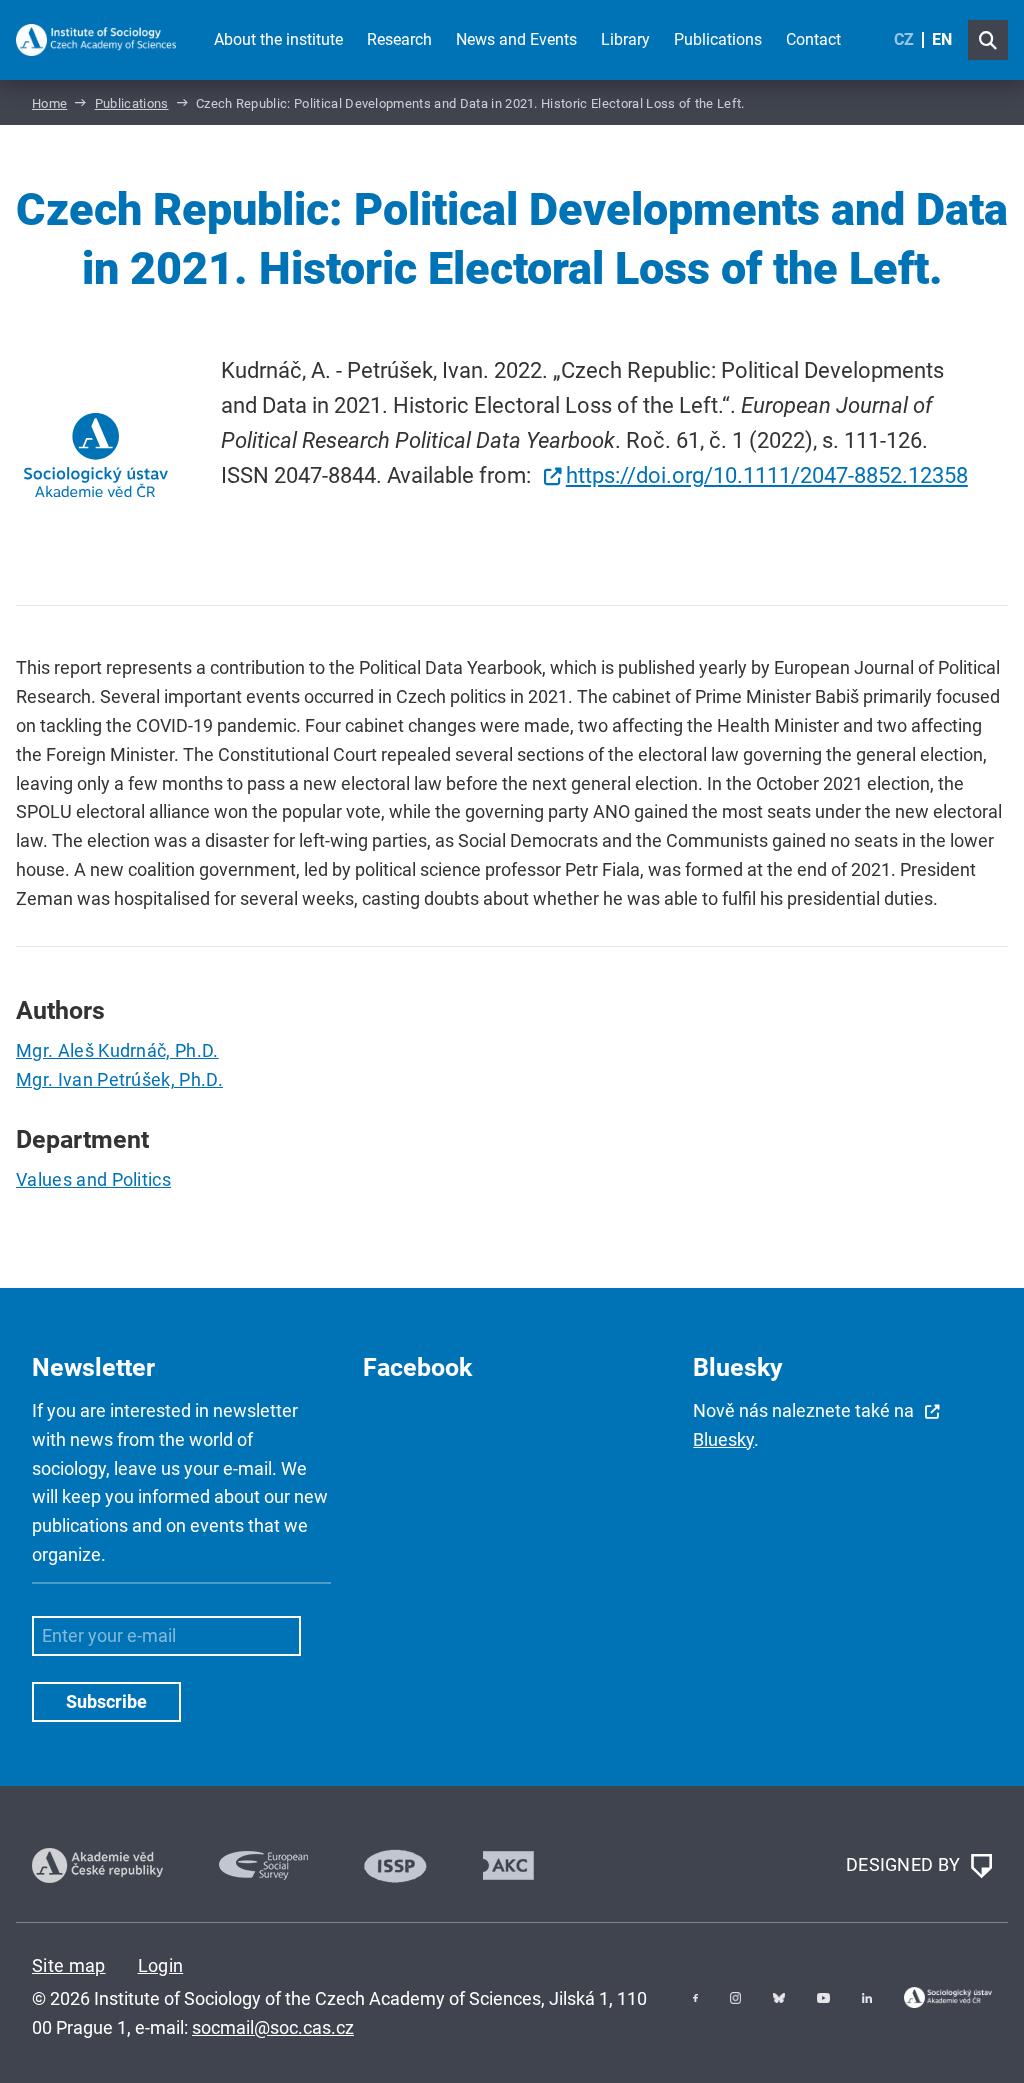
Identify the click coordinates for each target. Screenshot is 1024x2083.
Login (161, 1965)
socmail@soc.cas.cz (273, 2027)
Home (49, 103)
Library (625, 39)
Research (399, 39)
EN (942, 39)
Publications (718, 39)
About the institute (278, 39)
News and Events (516, 39)
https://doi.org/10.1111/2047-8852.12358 (767, 475)
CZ (904, 39)
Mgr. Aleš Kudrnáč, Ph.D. (117, 1050)
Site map (69, 1965)
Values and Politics (93, 1179)
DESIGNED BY (905, 1864)
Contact (813, 39)
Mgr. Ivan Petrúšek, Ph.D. (119, 1079)
